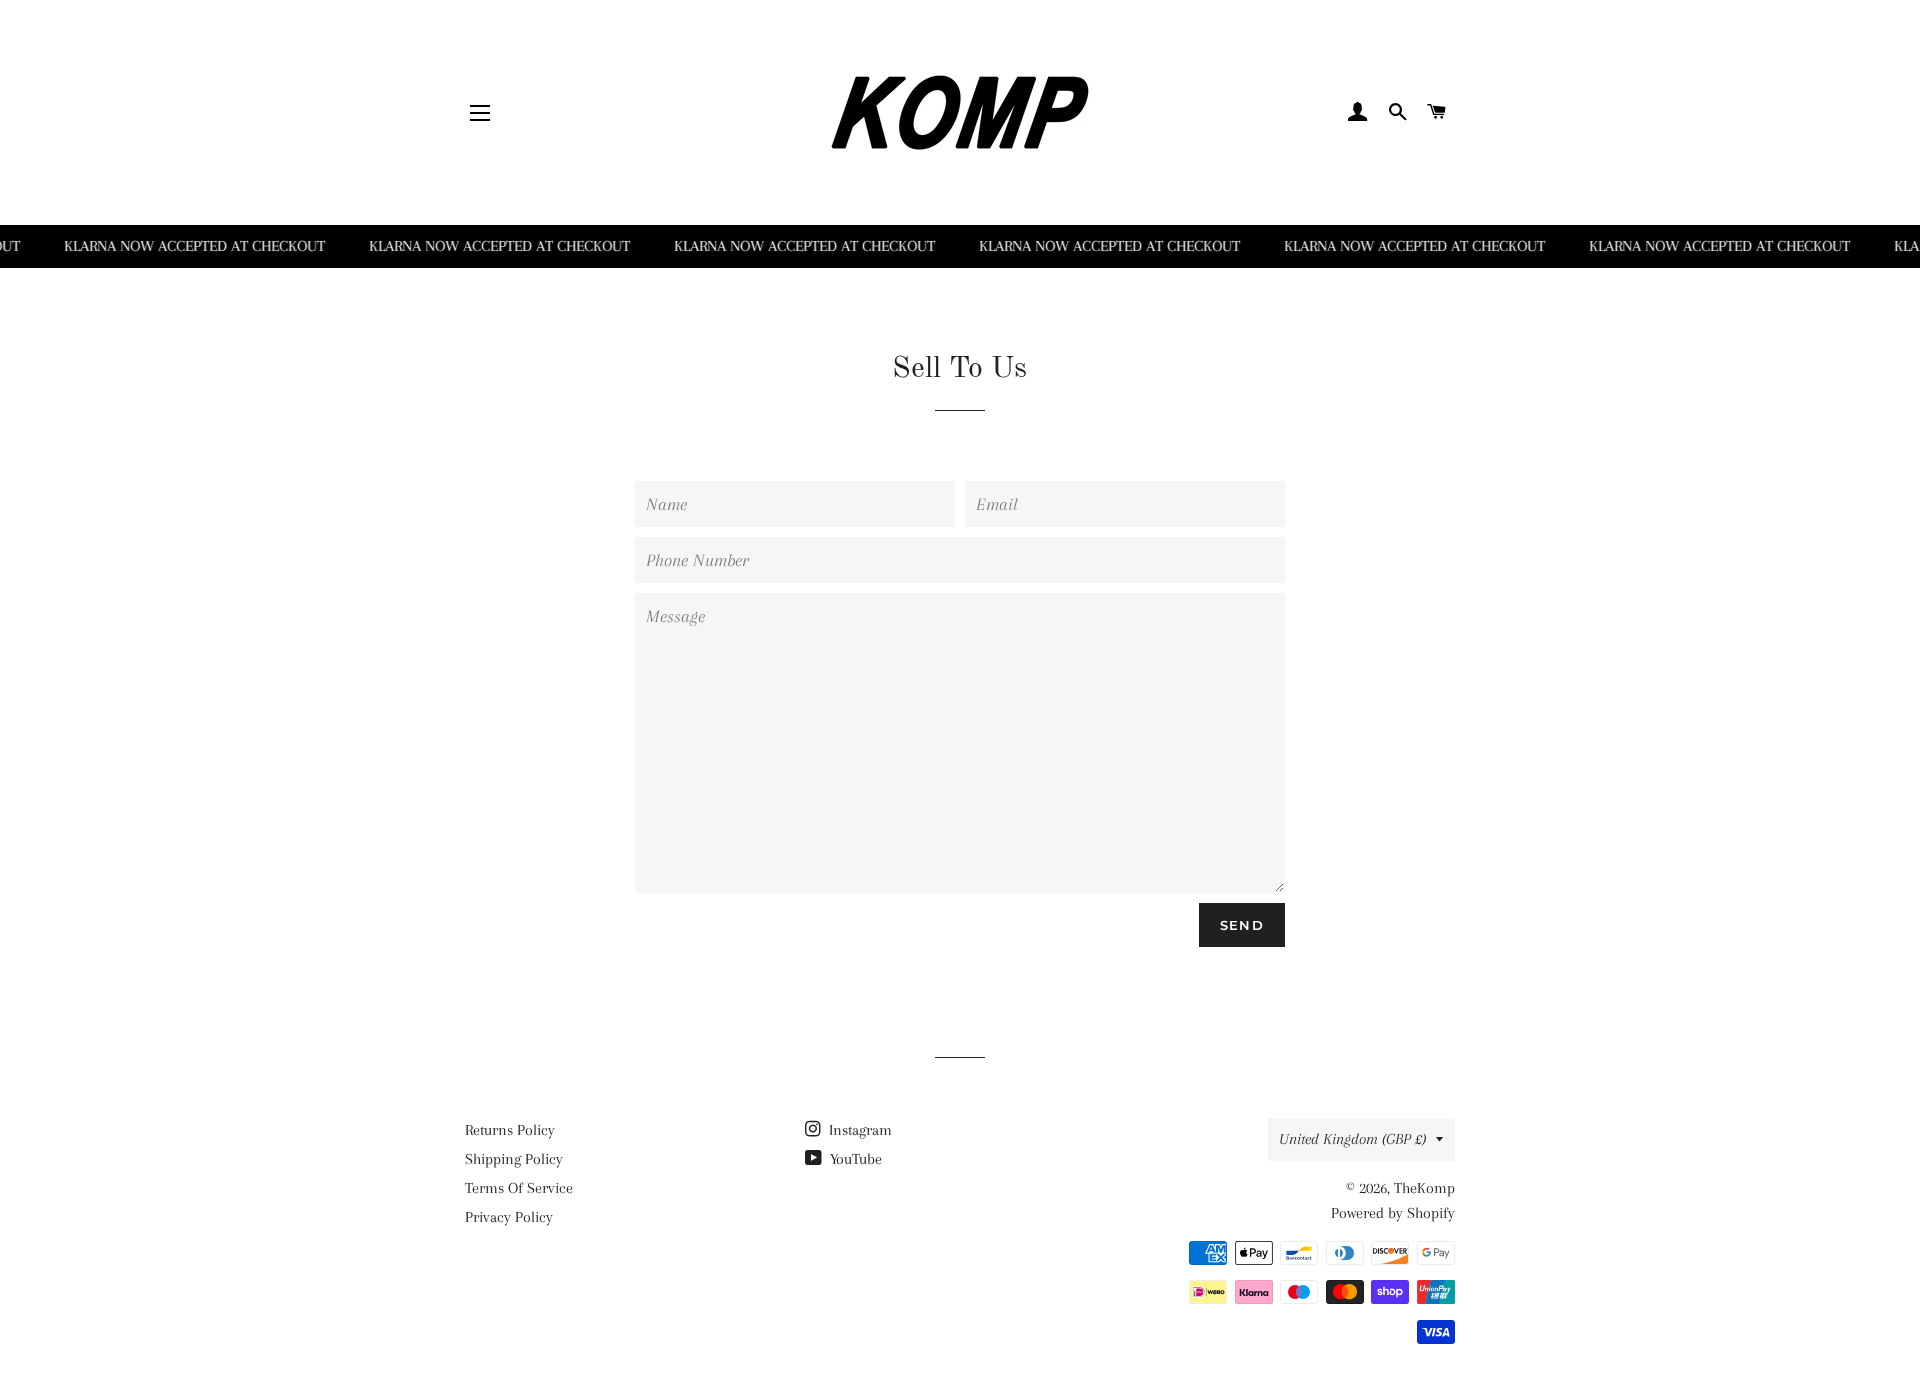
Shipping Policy (514, 1159)
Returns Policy (510, 1130)
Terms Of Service (519, 1188)
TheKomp (1424, 1188)
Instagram (858, 1130)
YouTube (854, 1159)
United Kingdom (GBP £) (1352, 1139)
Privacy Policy (509, 1217)
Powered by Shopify (1393, 1213)
